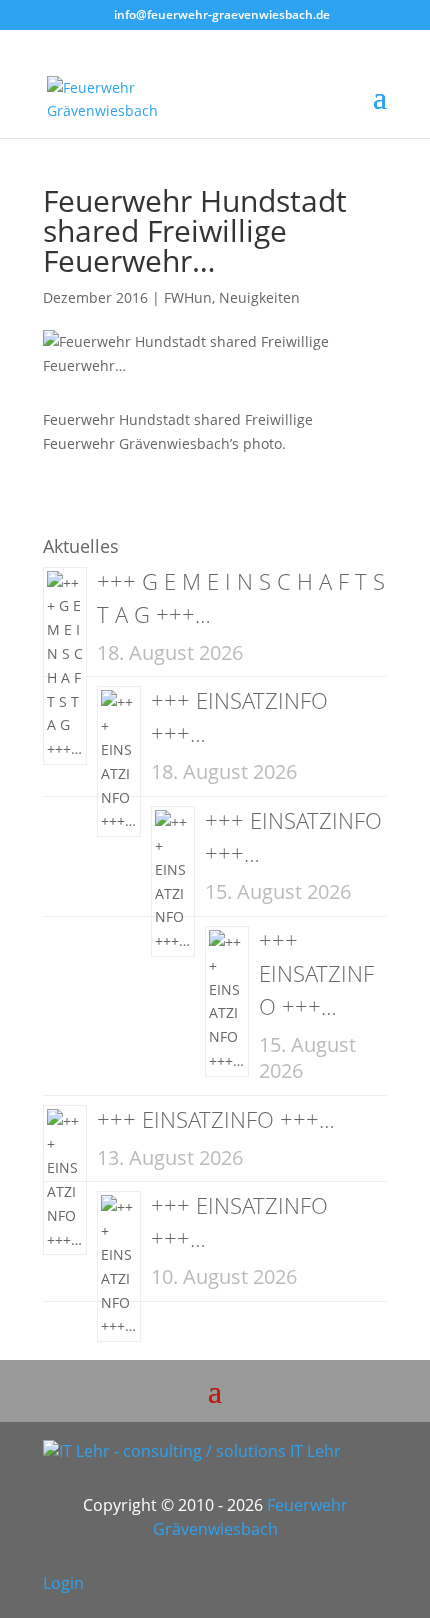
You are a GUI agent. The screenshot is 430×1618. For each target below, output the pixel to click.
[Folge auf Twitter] (331, 1588)
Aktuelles (81, 546)
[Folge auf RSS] (371, 1588)
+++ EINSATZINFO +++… (316, 973)
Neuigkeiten (259, 297)
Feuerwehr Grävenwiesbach (250, 1517)
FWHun (188, 297)
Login (63, 1583)
